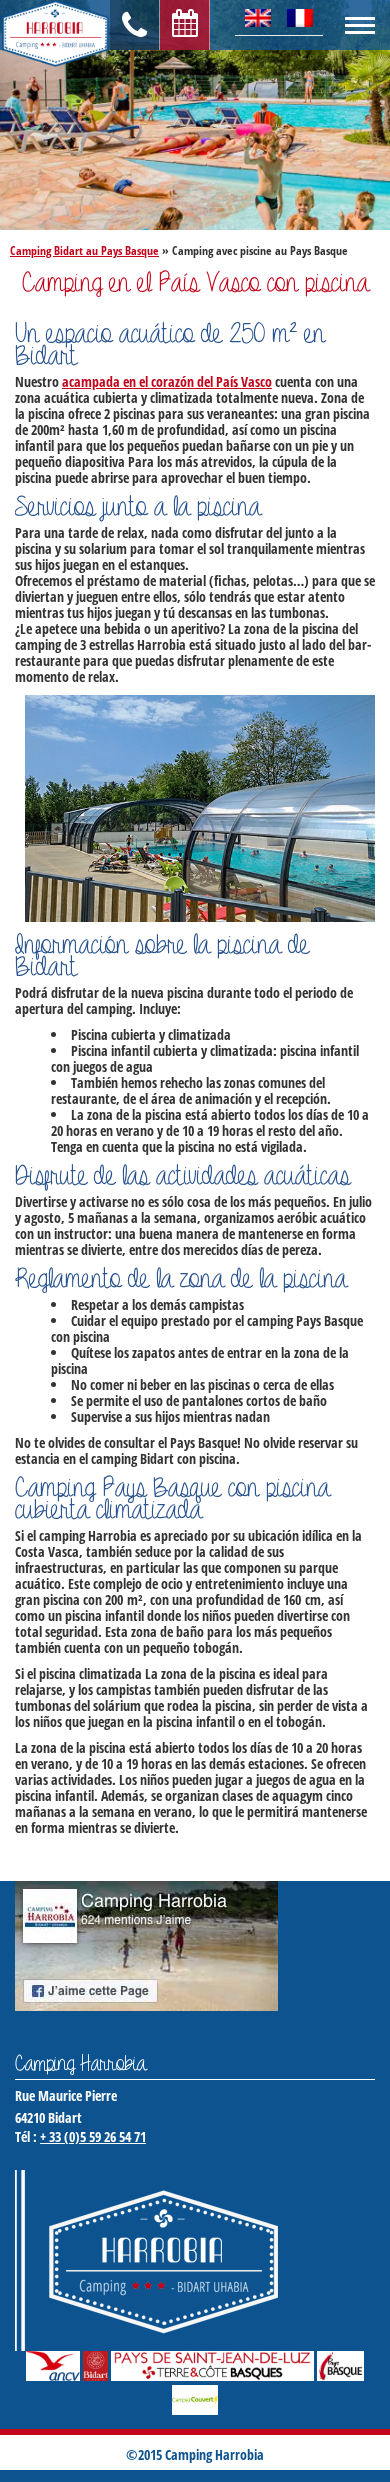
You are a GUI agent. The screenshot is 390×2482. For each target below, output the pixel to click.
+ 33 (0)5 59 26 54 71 (93, 2136)
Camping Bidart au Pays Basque (84, 250)
